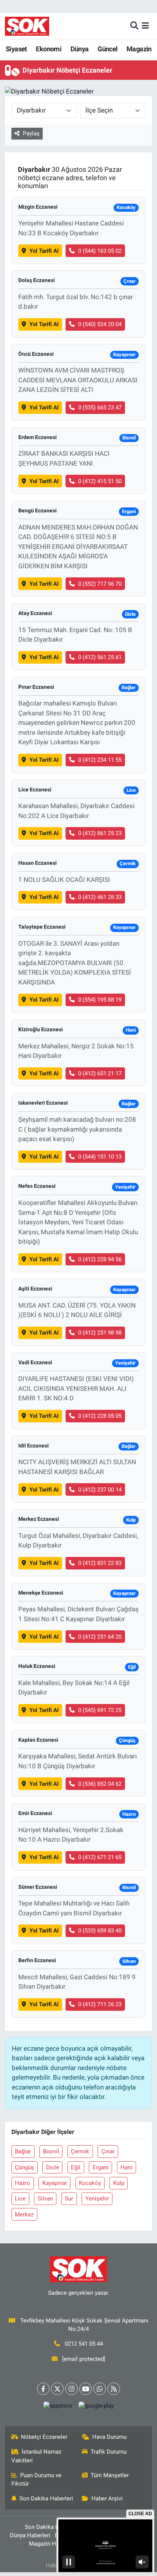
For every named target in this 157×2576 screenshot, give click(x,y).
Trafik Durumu (109, 2452)
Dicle (53, 2167)
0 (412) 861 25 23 (100, 833)
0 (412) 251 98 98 (100, 1333)
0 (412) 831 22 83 (100, 1563)
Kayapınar (55, 2183)
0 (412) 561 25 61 (100, 657)
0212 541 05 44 (84, 2344)
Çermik (80, 2151)
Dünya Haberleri (30, 2535)
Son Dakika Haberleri (46, 2498)
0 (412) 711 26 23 (100, 2004)
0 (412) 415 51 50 (100, 481)
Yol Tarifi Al (44, 251)
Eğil (76, 2167)
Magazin (139, 49)
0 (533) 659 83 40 (100, 1931)
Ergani (101, 2167)
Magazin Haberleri (52, 2544)
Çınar (108, 2151)
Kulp (119, 2183)
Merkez (24, 2215)
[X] (57, 2389)
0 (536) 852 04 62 (100, 1784)
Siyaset (16, 49)
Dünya (80, 49)
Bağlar (23, 2151)
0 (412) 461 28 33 (100, 897)
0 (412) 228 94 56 (100, 1259)
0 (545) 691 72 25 (100, 1710)
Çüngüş (24, 2167)
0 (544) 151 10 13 (100, 1157)
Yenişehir (97, 2199)
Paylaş (31, 133)
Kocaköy (90, 2183)
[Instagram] (71, 2389)
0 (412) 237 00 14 (100, 1490)
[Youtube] (86, 2389)
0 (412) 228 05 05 (100, 1416)
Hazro (22, 2183)
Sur (69, 2199)
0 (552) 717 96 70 (100, 584)
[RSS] (114, 2389)
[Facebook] (43, 2389)
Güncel (107, 49)
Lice (20, 2199)
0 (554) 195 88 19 (100, 1000)
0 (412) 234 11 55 (100, 760)
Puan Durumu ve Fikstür (37, 2479)
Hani (126, 2167)
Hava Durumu (109, 2437)
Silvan (45, 2199)
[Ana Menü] (145, 26)
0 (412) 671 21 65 (100, 1857)
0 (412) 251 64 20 (100, 1637)
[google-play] (96, 2407)
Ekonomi (49, 49)
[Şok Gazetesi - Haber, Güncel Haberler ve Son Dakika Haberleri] (27, 26)
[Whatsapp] (100, 2389)
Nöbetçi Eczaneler (44, 2437)
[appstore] (58, 2407)
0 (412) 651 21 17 (100, 1073)
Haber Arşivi (107, 2498)
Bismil (51, 2151)
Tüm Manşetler (110, 2475)
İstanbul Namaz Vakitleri (37, 2456)
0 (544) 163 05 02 (100, 251)
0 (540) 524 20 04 (100, 324)
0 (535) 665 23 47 (100, 407)
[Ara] (134, 26)
